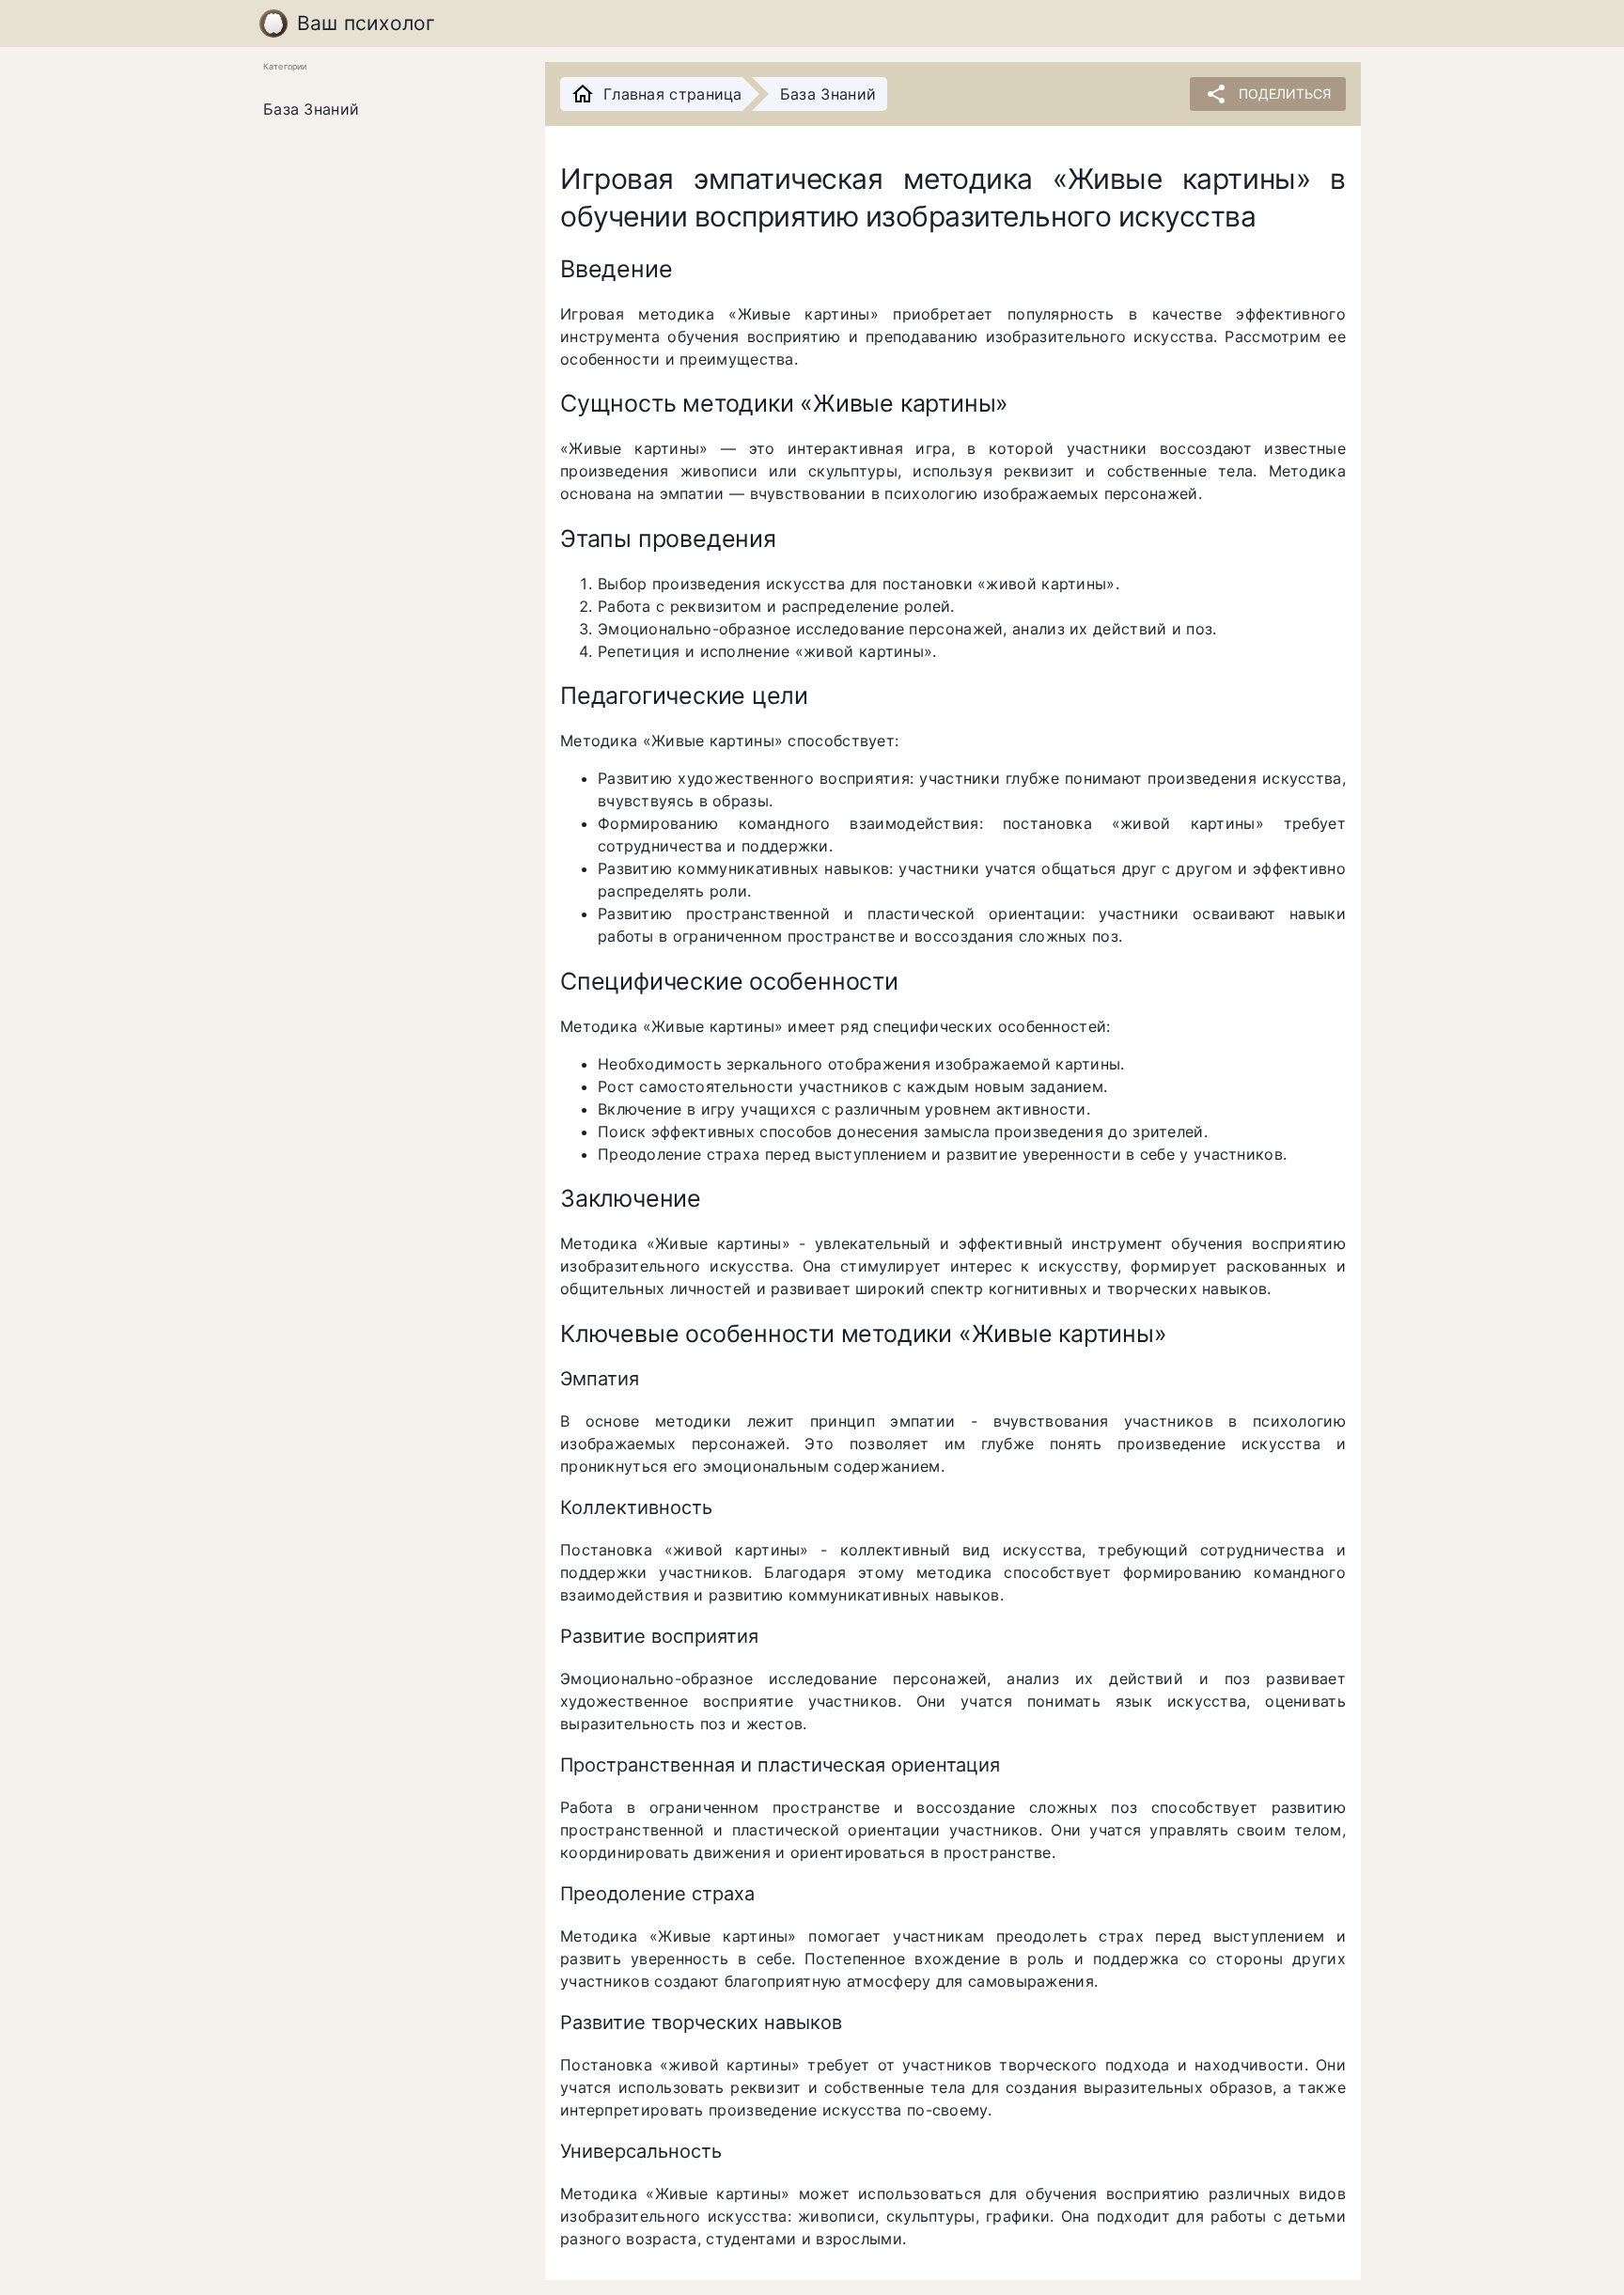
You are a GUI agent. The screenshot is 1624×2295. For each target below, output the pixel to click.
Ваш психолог (367, 23)
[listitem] (389, 110)
